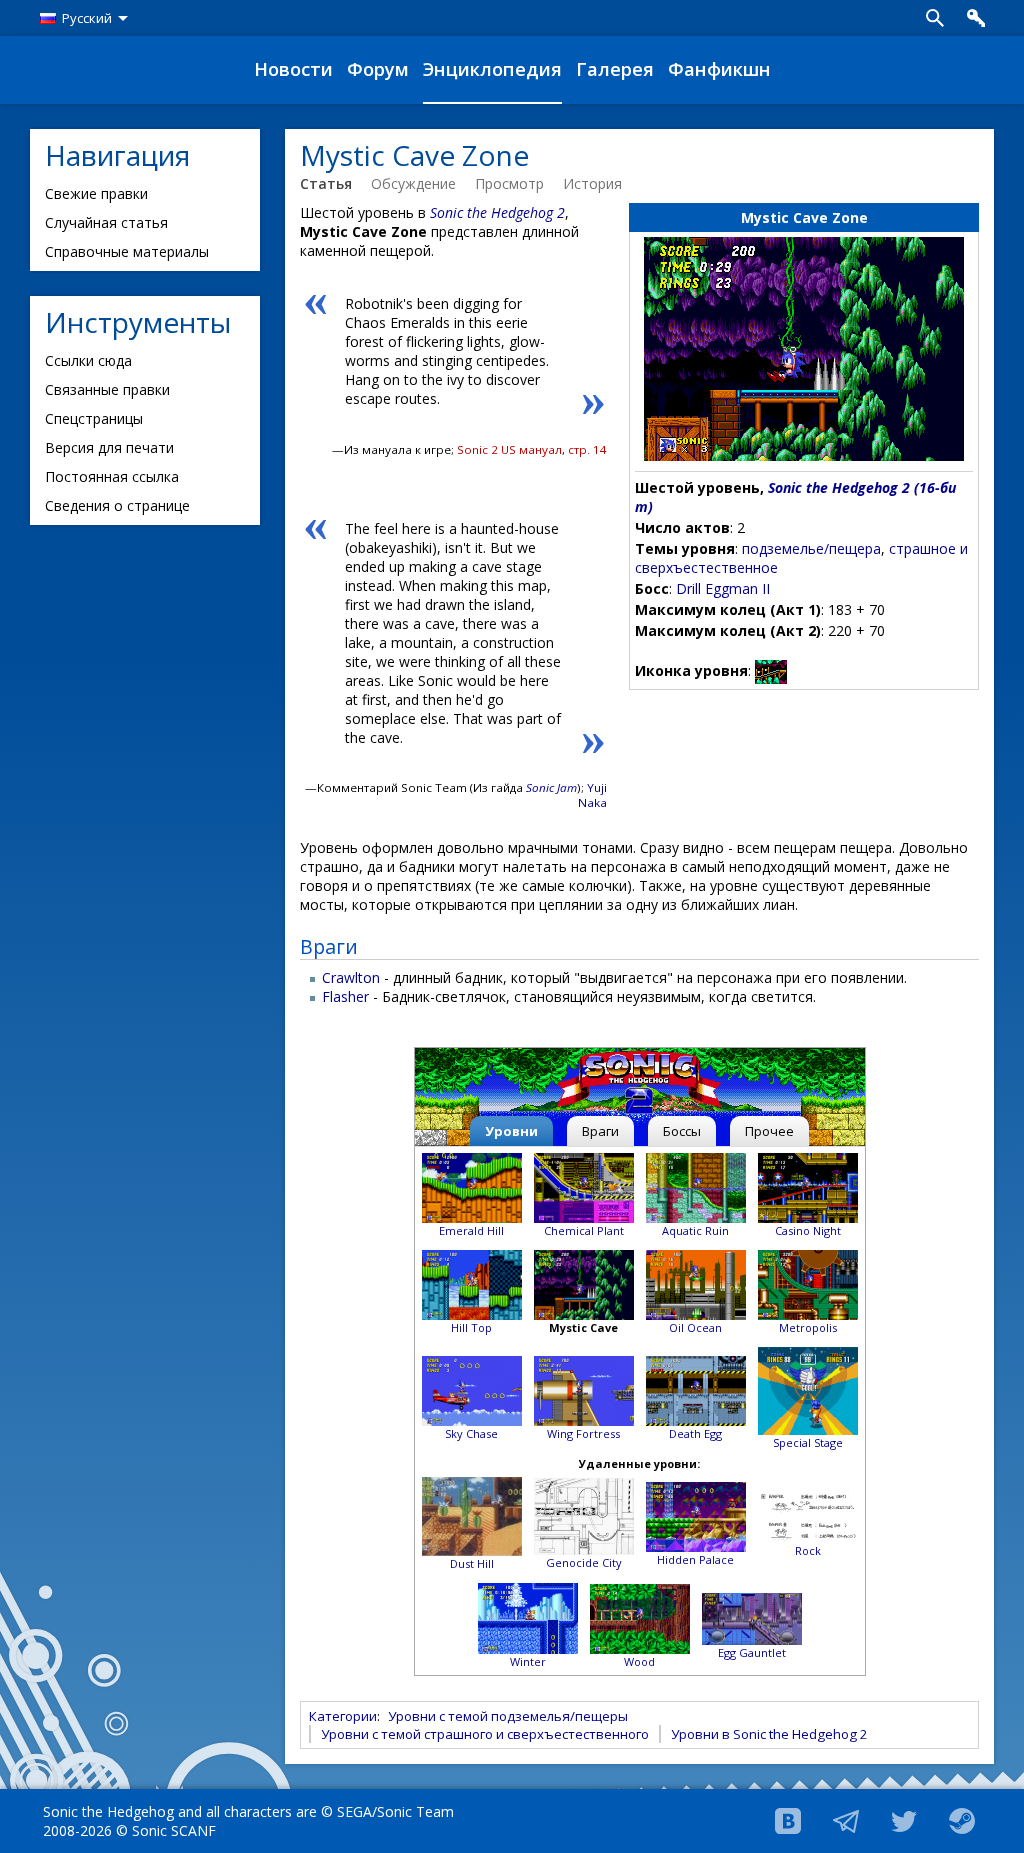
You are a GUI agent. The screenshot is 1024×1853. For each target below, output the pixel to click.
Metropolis (808, 1327)
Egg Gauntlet (752, 1652)
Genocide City (584, 1562)
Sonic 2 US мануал (509, 449)
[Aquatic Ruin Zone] (696, 1186)
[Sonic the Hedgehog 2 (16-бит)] (639, 1083)
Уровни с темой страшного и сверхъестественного (485, 1734)
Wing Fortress (583, 1433)
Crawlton (351, 977)
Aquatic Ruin (695, 1230)
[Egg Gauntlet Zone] (752, 1617)
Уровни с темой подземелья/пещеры (508, 1716)
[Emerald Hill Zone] (472, 1186)
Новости (293, 69)
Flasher (345, 996)
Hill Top (471, 1327)
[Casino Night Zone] (808, 1186)
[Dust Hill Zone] (472, 1515)
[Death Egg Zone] (696, 1389)
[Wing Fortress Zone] (584, 1389)
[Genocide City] (584, 1515)
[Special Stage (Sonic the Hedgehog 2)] (808, 1389)
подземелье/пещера (811, 548)
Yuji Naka (592, 795)
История (592, 183)
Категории (343, 1716)
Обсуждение (413, 183)
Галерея (615, 69)
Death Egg (695, 1433)
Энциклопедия (492, 69)
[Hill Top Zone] (472, 1283)
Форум (378, 69)
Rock (808, 1550)
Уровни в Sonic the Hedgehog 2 (769, 1734)
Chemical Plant (584, 1230)
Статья (326, 183)
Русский (87, 18)
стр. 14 (587, 449)
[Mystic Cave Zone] (584, 1283)
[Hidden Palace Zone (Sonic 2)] (696, 1515)
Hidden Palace (695, 1559)
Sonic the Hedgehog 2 (497, 212)
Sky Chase (471, 1433)
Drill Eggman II (723, 588)
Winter (528, 1661)
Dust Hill (472, 1563)
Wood (639, 1661)
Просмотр (509, 183)
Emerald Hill (471, 1230)
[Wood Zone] (528, 1617)
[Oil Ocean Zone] (696, 1283)
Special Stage (808, 1442)
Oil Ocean (695, 1327)
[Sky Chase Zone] (472, 1389)
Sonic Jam (551, 787)
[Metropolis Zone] (808, 1283)
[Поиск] (935, 18)
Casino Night (808, 1230)
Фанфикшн (719, 69)
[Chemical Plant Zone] (584, 1186)
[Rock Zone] (808, 1515)
